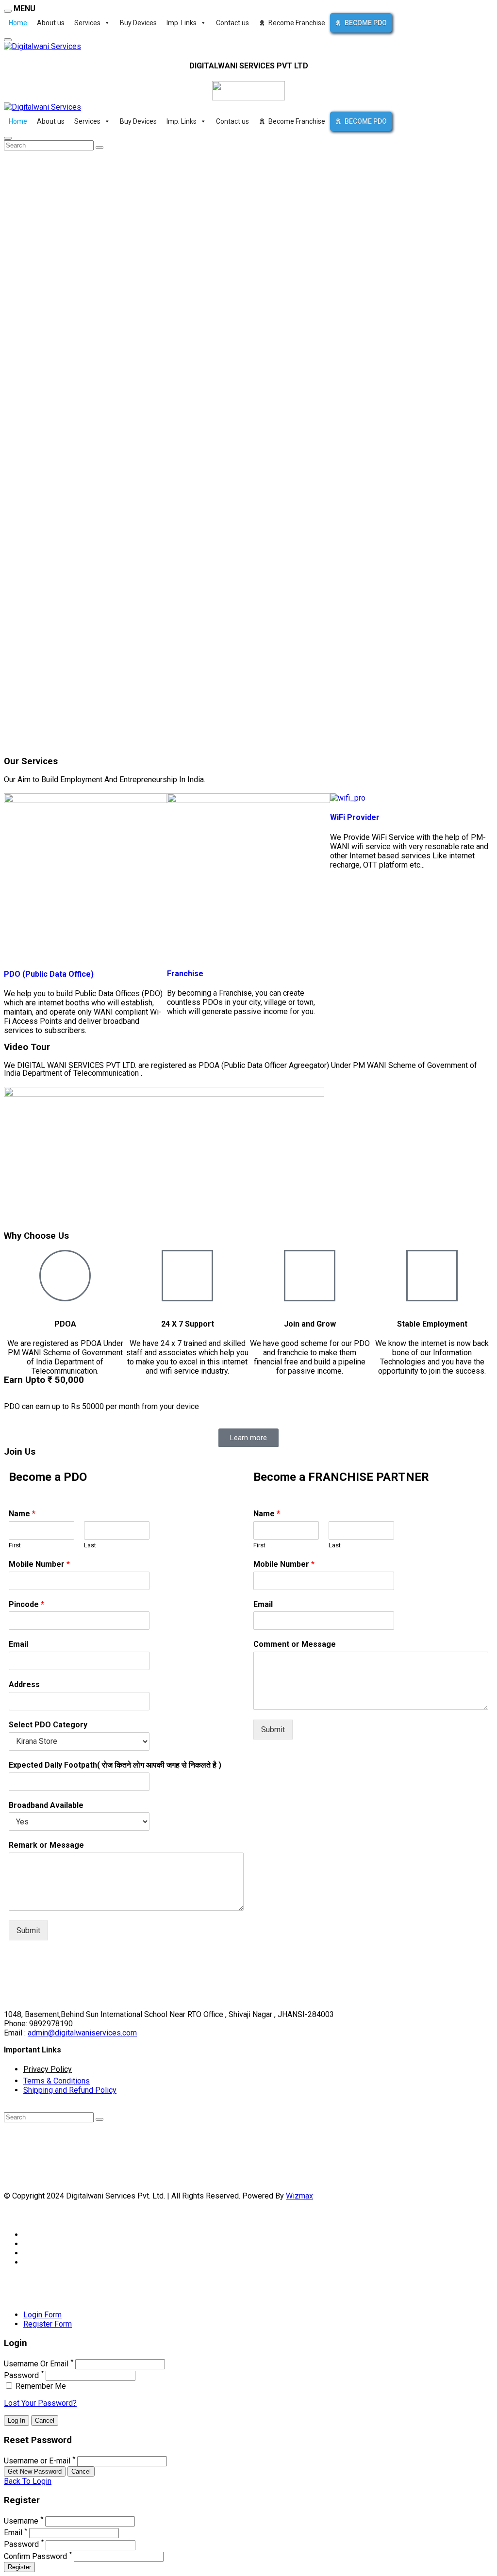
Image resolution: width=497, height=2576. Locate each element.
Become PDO (366, 23)
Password (21, 2375)
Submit (28, 1930)
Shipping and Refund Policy (70, 2090)
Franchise (185, 974)
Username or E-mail (37, 2461)
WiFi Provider (355, 817)
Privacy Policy (48, 2069)
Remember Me (40, 2386)
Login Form (42, 2315)
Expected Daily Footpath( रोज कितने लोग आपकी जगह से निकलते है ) (115, 1765)
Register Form (48, 2324)
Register (19, 2567)
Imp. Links (182, 23)
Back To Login (28, 2481)
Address (24, 1684)
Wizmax (299, 2196)
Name (22, 1514)
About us (51, 23)
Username (21, 2521)
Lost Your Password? (40, 2403)
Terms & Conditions (57, 2081)
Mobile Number (39, 1564)
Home (18, 23)
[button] (248, 1159)
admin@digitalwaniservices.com (82, 2033)
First (15, 1545)
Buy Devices (138, 23)
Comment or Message (295, 1644)
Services (87, 23)
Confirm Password (35, 2556)
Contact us (232, 23)
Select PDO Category (48, 1725)
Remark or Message (46, 1845)
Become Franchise (297, 23)
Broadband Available (46, 1805)
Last (90, 1545)
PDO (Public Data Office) (49, 974)
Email (18, 1644)
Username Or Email (36, 2364)
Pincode (26, 1604)
